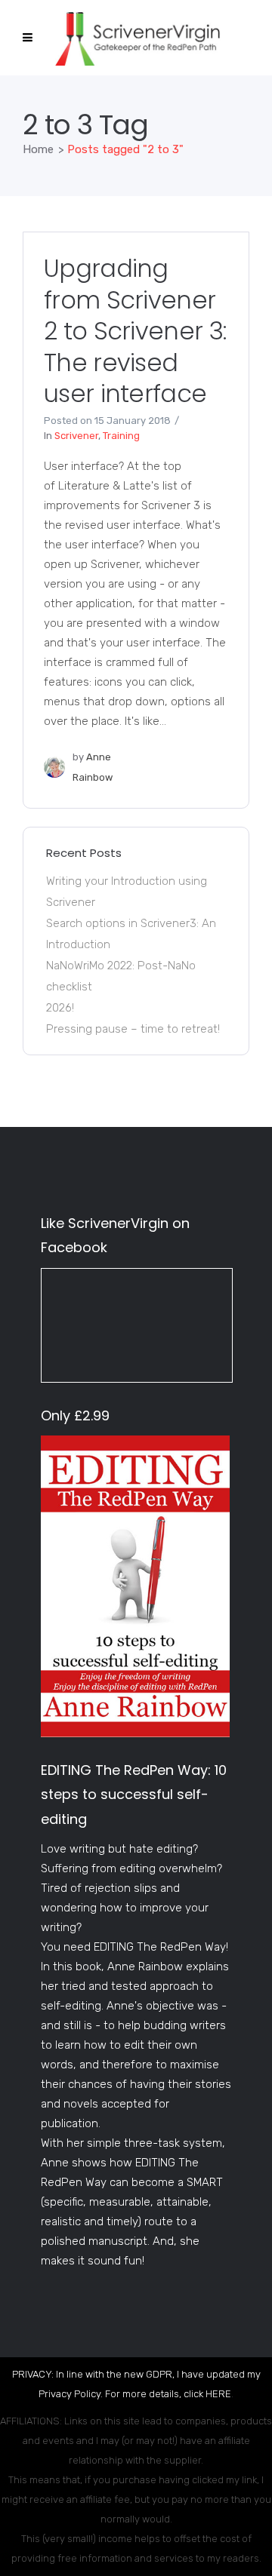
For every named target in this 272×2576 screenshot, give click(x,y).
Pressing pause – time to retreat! (133, 1029)
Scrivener (76, 436)
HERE (218, 2394)
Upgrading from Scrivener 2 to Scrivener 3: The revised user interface (135, 331)
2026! (60, 1008)
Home (38, 149)
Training (121, 436)
